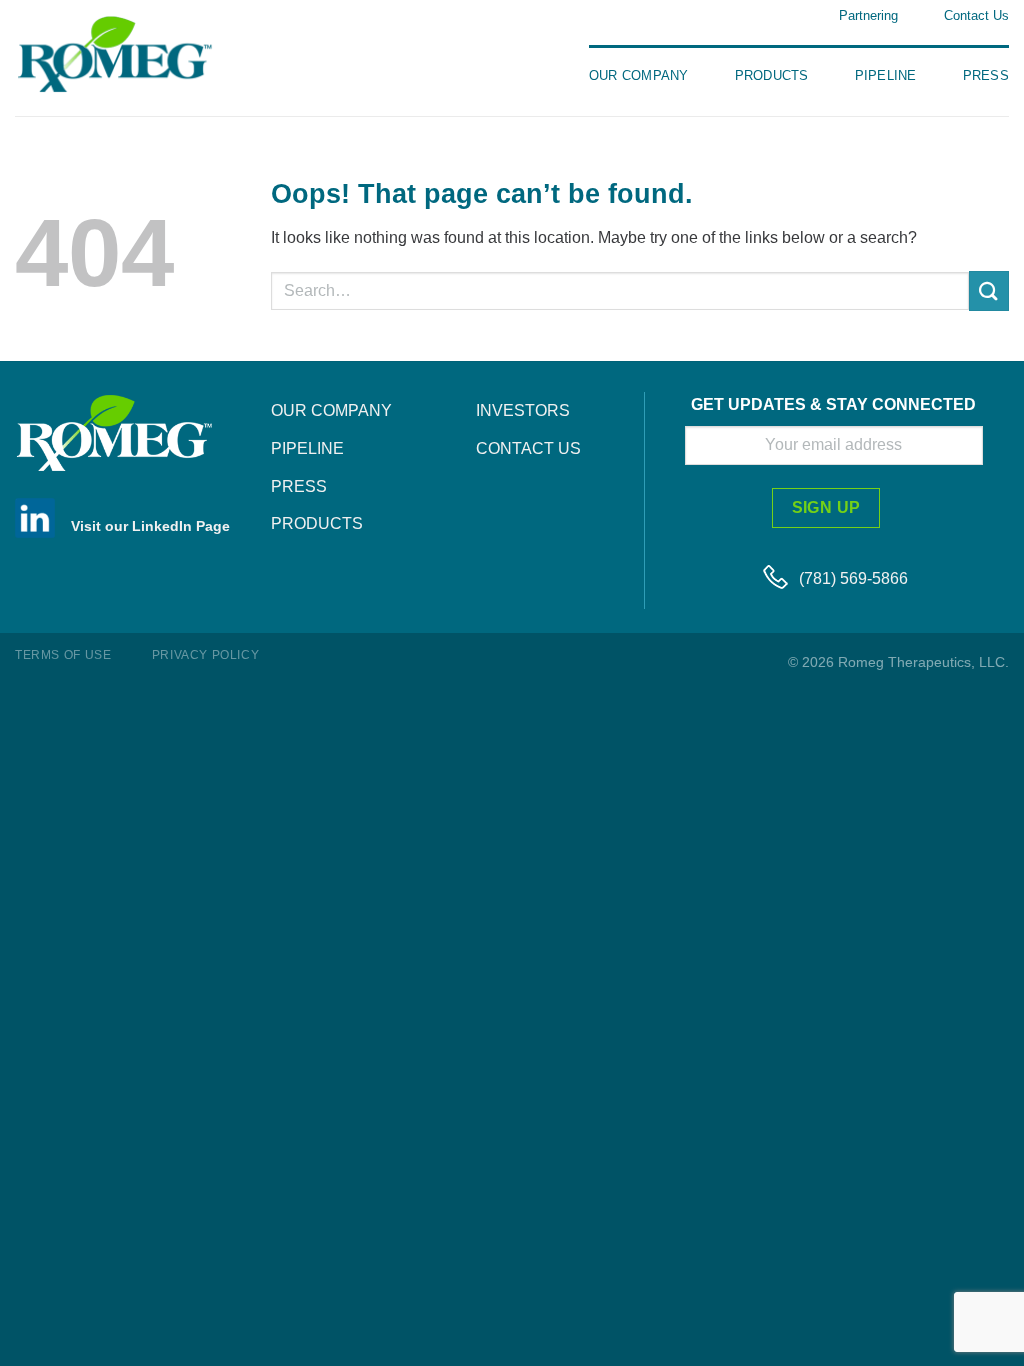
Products (772, 75)
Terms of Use (63, 655)
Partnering (868, 15)
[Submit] (989, 290)
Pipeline (886, 75)
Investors (523, 410)
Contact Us (976, 15)
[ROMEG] (140, 53)
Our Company (639, 75)
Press (986, 75)
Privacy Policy (206, 655)
